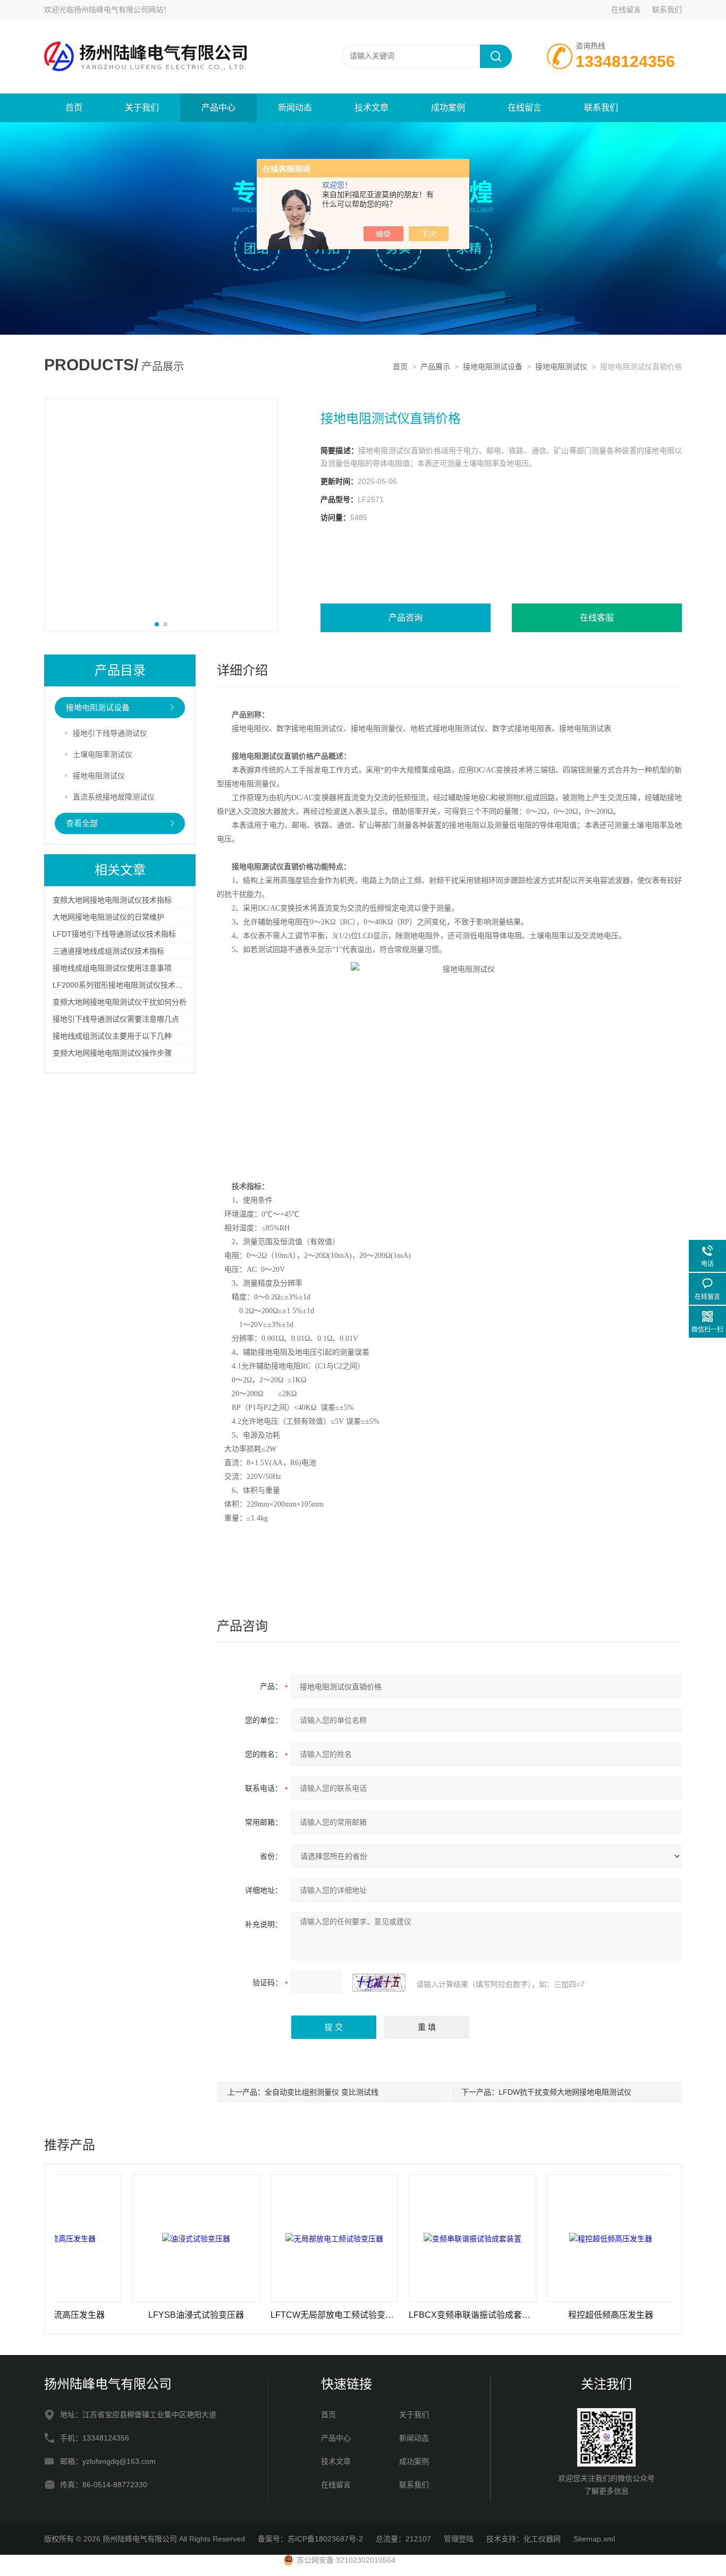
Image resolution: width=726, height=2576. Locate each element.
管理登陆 (459, 2539)
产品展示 (435, 367)
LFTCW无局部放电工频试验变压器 (278, 2315)
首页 (74, 108)
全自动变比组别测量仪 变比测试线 (322, 2092)
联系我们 (667, 10)
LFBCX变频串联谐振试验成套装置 (417, 2315)
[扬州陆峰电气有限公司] (172, 30)
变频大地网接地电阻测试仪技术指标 (112, 900)
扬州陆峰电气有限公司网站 (119, 10)
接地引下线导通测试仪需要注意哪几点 (116, 1019)
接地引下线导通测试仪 (110, 733)
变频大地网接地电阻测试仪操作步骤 (112, 1053)
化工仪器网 (542, 2539)
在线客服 (597, 618)
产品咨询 (406, 618)
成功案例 (448, 108)
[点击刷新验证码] (379, 1983)
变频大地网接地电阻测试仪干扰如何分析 (120, 1002)
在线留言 (626, 10)
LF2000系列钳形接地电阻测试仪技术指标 (121, 985)
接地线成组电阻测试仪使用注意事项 (112, 968)
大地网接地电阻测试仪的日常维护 (108, 917)
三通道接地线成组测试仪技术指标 (108, 951)
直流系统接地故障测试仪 (114, 797)
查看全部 (82, 823)
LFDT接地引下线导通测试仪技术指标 (114, 934)
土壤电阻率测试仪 (103, 754)
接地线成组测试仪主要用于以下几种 (112, 1036)
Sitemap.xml (594, 2539)
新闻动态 (295, 108)
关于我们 (142, 108)
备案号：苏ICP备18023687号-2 (310, 2539)
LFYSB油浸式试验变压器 (140, 2315)
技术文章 (372, 108)
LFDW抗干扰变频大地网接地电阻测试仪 (565, 2092)
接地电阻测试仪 (561, 367)
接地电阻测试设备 (493, 367)
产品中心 (218, 108)
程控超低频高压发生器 (555, 2315)
